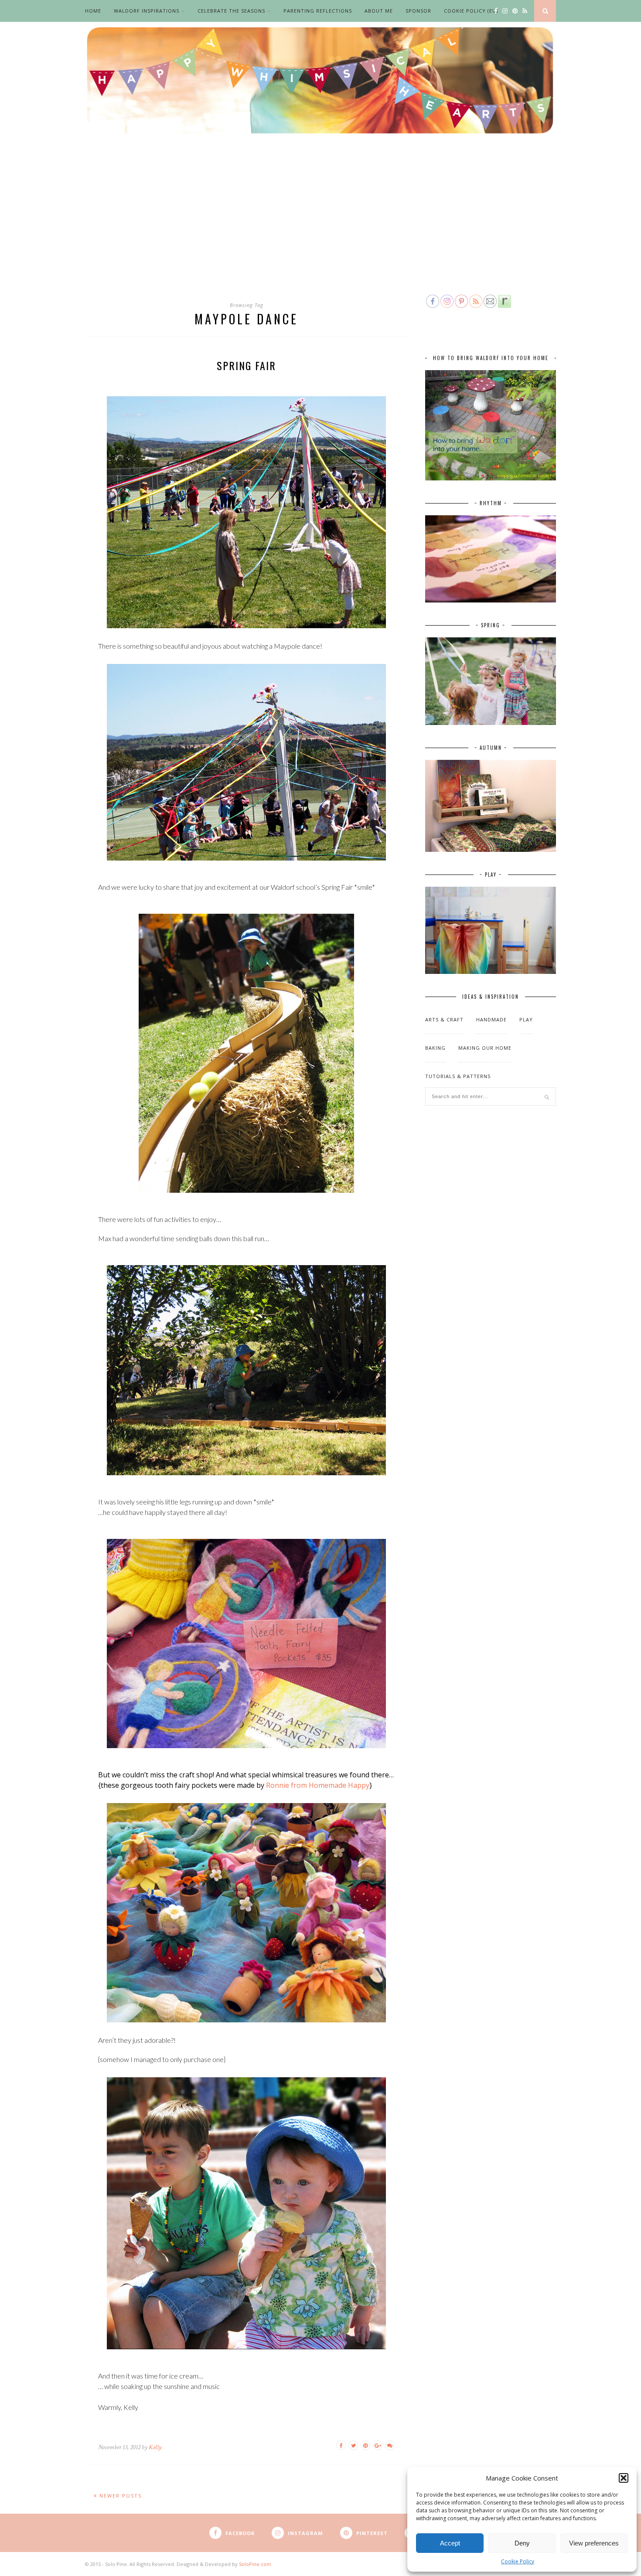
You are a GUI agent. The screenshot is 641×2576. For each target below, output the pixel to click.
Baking (435, 1048)
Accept (450, 2543)
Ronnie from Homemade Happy (318, 1785)
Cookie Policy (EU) (471, 11)
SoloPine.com (255, 2564)
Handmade (491, 1019)
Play (526, 1019)
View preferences (594, 2543)
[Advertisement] (320, 228)
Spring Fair (246, 365)
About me (379, 11)
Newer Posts (119, 2496)
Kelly (155, 2447)
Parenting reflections (318, 11)
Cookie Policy (518, 2561)
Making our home (485, 1048)
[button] (624, 2478)
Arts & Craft (444, 1019)
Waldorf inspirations (147, 11)
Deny (522, 2543)
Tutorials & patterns (458, 1076)
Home (93, 11)
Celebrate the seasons (231, 11)
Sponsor (418, 11)
